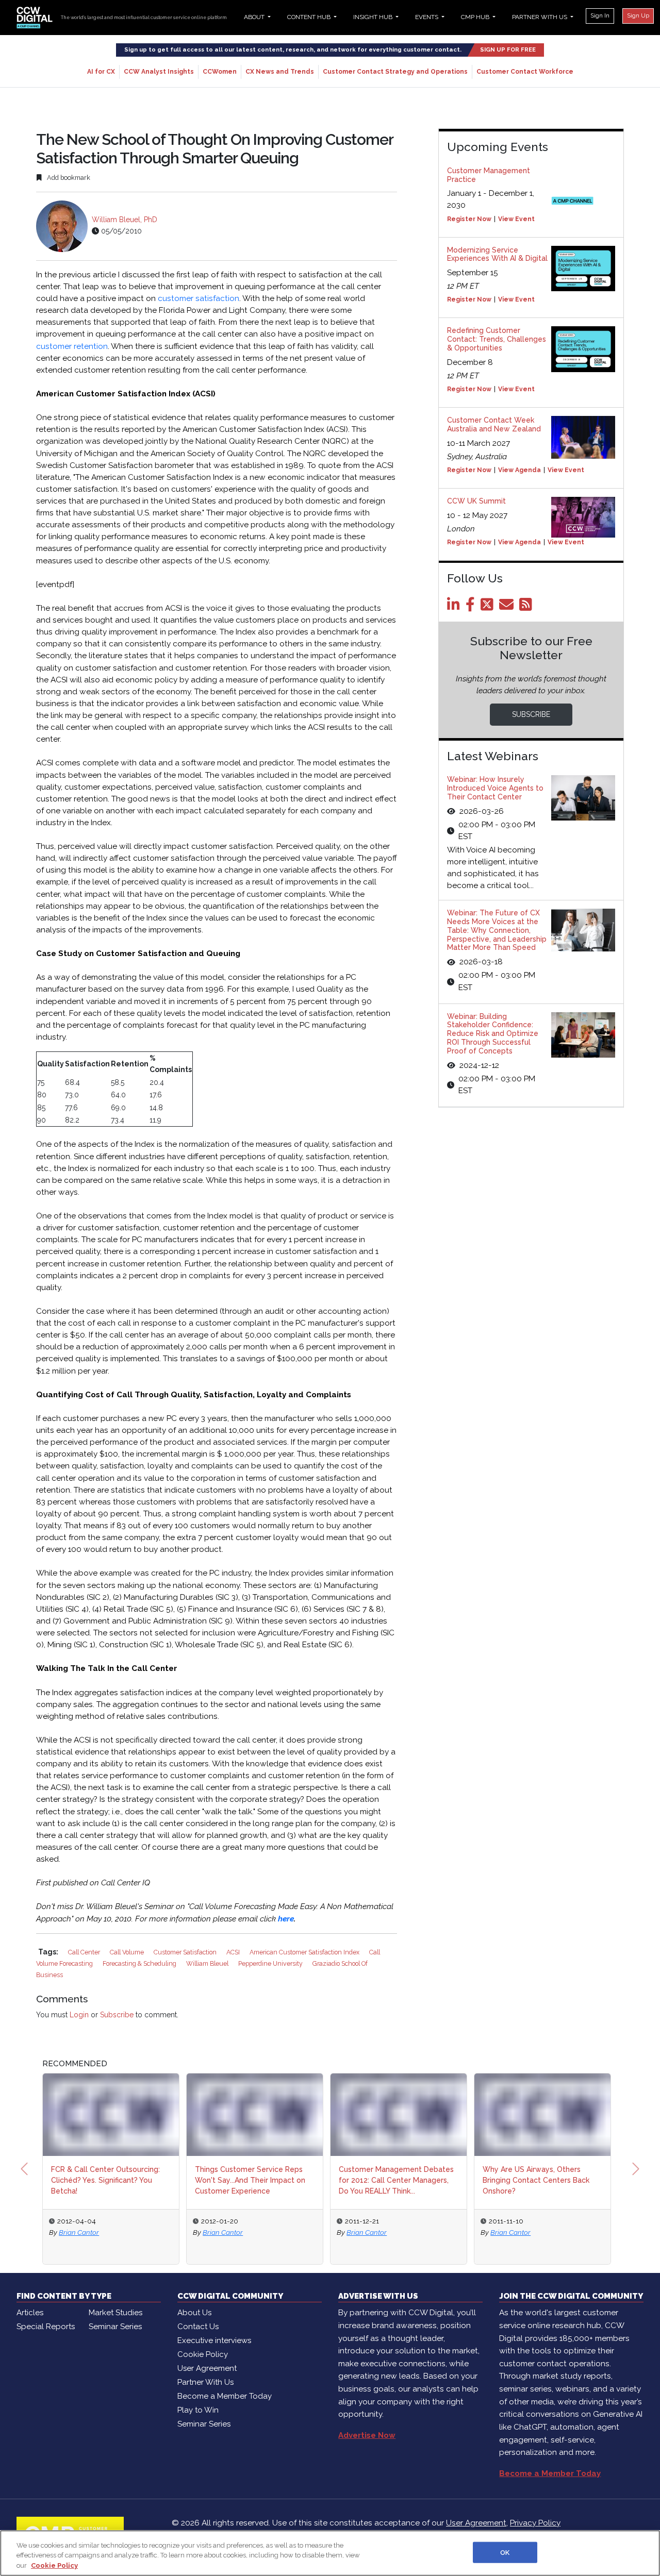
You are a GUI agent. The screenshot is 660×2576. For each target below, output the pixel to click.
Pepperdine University (271, 1963)
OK (505, 2552)
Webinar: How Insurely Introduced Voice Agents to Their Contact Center (495, 788)
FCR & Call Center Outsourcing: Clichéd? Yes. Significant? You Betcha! (105, 2180)
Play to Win (198, 2410)
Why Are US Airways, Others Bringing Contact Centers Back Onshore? (536, 2180)
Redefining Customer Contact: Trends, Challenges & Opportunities (497, 339)
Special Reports (46, 2327)
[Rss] (527, 607)
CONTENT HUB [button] (310, 17)
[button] (24, 2169)
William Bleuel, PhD (125, 220)
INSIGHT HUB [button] (374, 17)
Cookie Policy (203, 2354)
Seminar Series (115, 2327)
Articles (30, 2313)
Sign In (600, 15)
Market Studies (115, 2313)
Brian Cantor (79, 2232)
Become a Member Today (225, 2396)
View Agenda (519, 470)
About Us (194, 2313)
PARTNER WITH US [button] (540, 17)
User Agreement (207, 2368)
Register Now (469, 219)
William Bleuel (208, 1963)
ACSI (234, 1952)
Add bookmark (68, 178)
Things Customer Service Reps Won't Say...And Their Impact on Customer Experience (250, 2180)
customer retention (72, 346)
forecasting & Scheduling (140, 1963)
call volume (128, 1952)
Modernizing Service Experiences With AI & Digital (497, 254)
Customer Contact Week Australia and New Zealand (494, 424)
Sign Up (638, 15)
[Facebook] (472, 607)
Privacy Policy (535, 2523)
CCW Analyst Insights (159, 72)
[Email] (508, 607)
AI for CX (101, 72)
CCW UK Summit (476, 501)
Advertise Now (367, 2435)
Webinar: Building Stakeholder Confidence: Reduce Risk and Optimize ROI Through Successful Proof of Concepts (493, 1034)
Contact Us (198, 2327)
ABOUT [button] (255, 17)
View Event (516, 219)
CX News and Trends (280, 72)
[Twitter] (489, 607)
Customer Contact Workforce (525, 72)
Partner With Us (205, 2382)
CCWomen (220, 72)
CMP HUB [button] (476, 17)
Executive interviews (214, 2340)
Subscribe (117, 2015)
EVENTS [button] (427, 17)
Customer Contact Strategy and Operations (395, 72)
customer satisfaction (199, 298)
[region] (330, 2553)
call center (85, 1952)
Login (79, 2015)
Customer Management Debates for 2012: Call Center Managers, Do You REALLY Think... (396, 2180)
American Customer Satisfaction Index (305, 1952)
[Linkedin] (455, 607)
